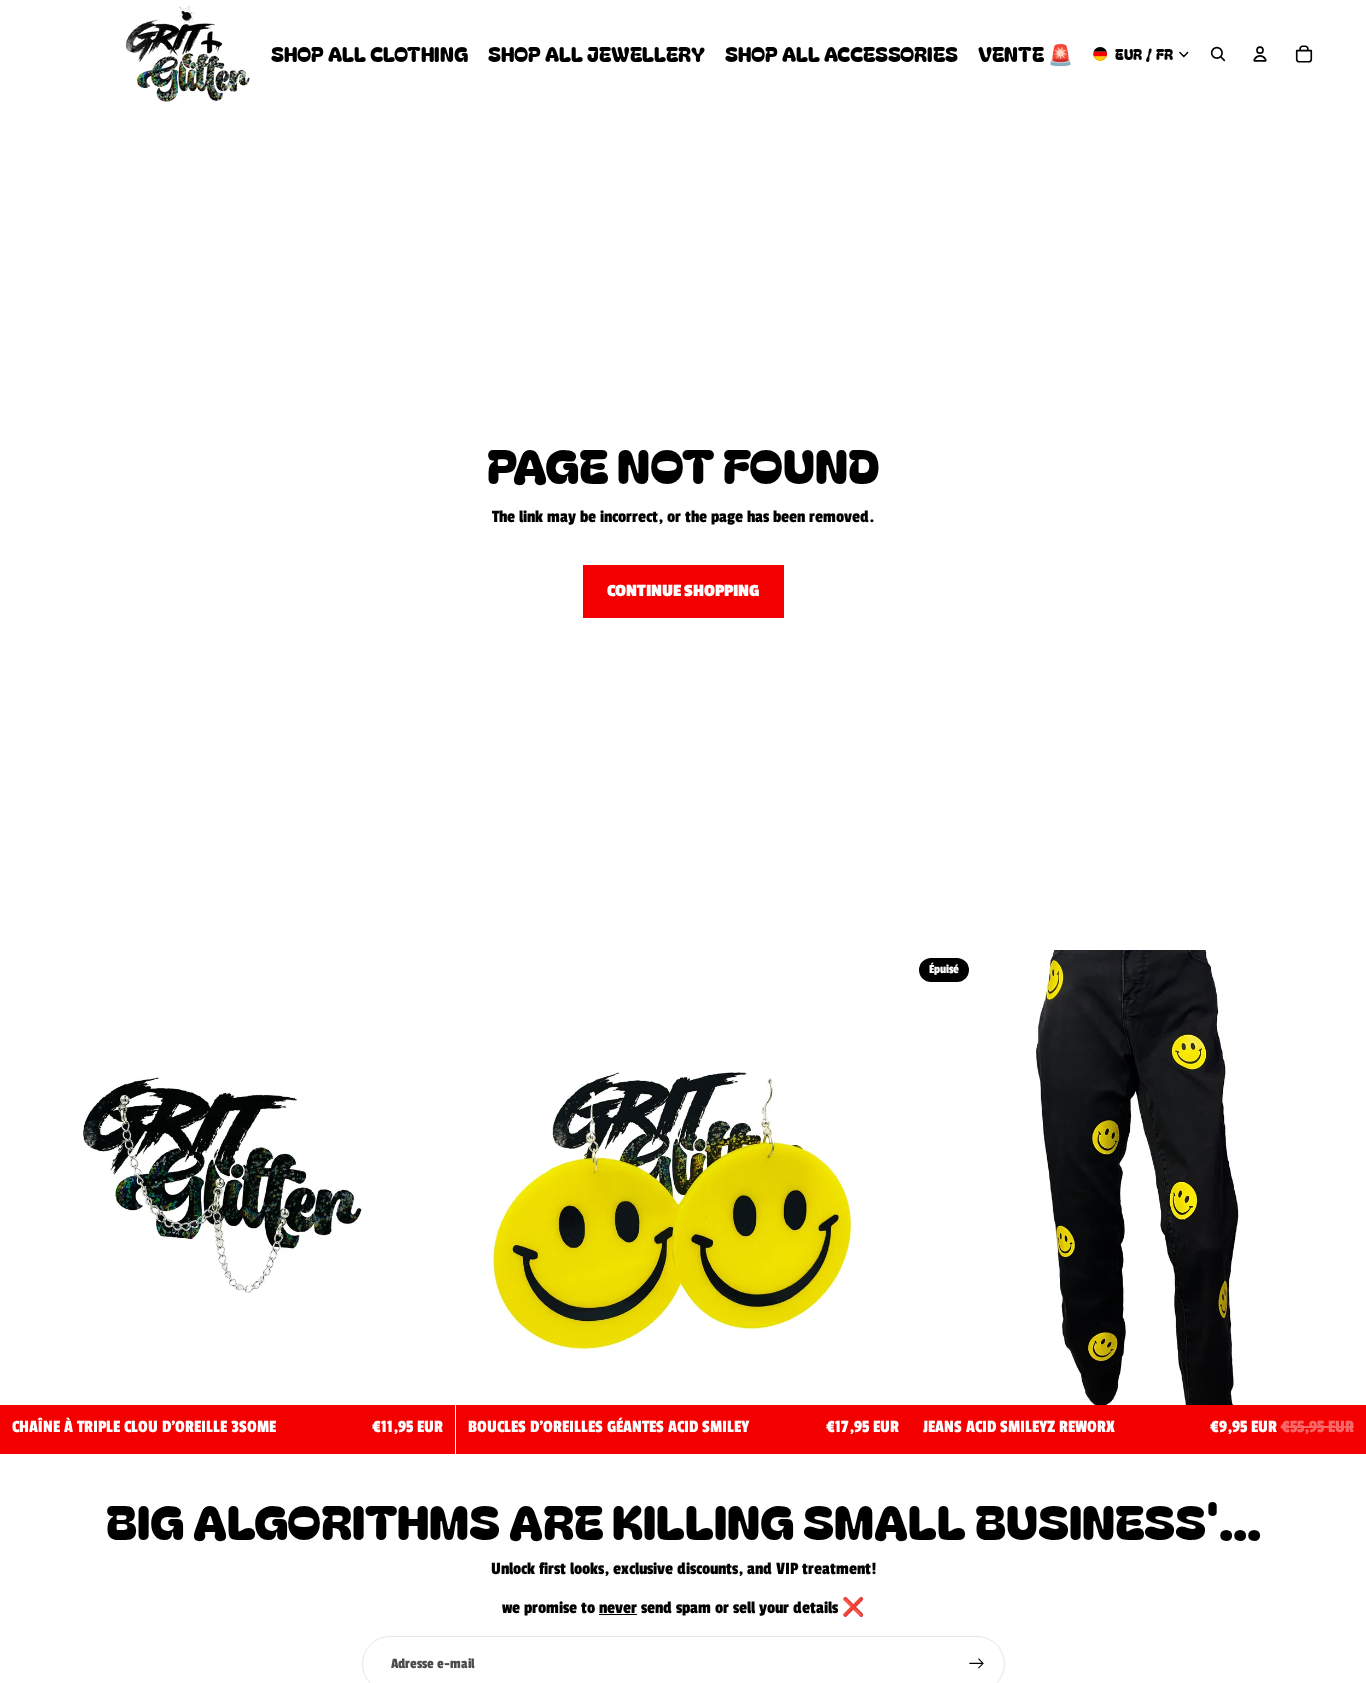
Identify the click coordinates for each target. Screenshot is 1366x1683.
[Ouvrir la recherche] (1218, 54)
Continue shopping (683, 591)
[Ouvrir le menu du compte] (1260, 54)
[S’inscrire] (977, 1664)
